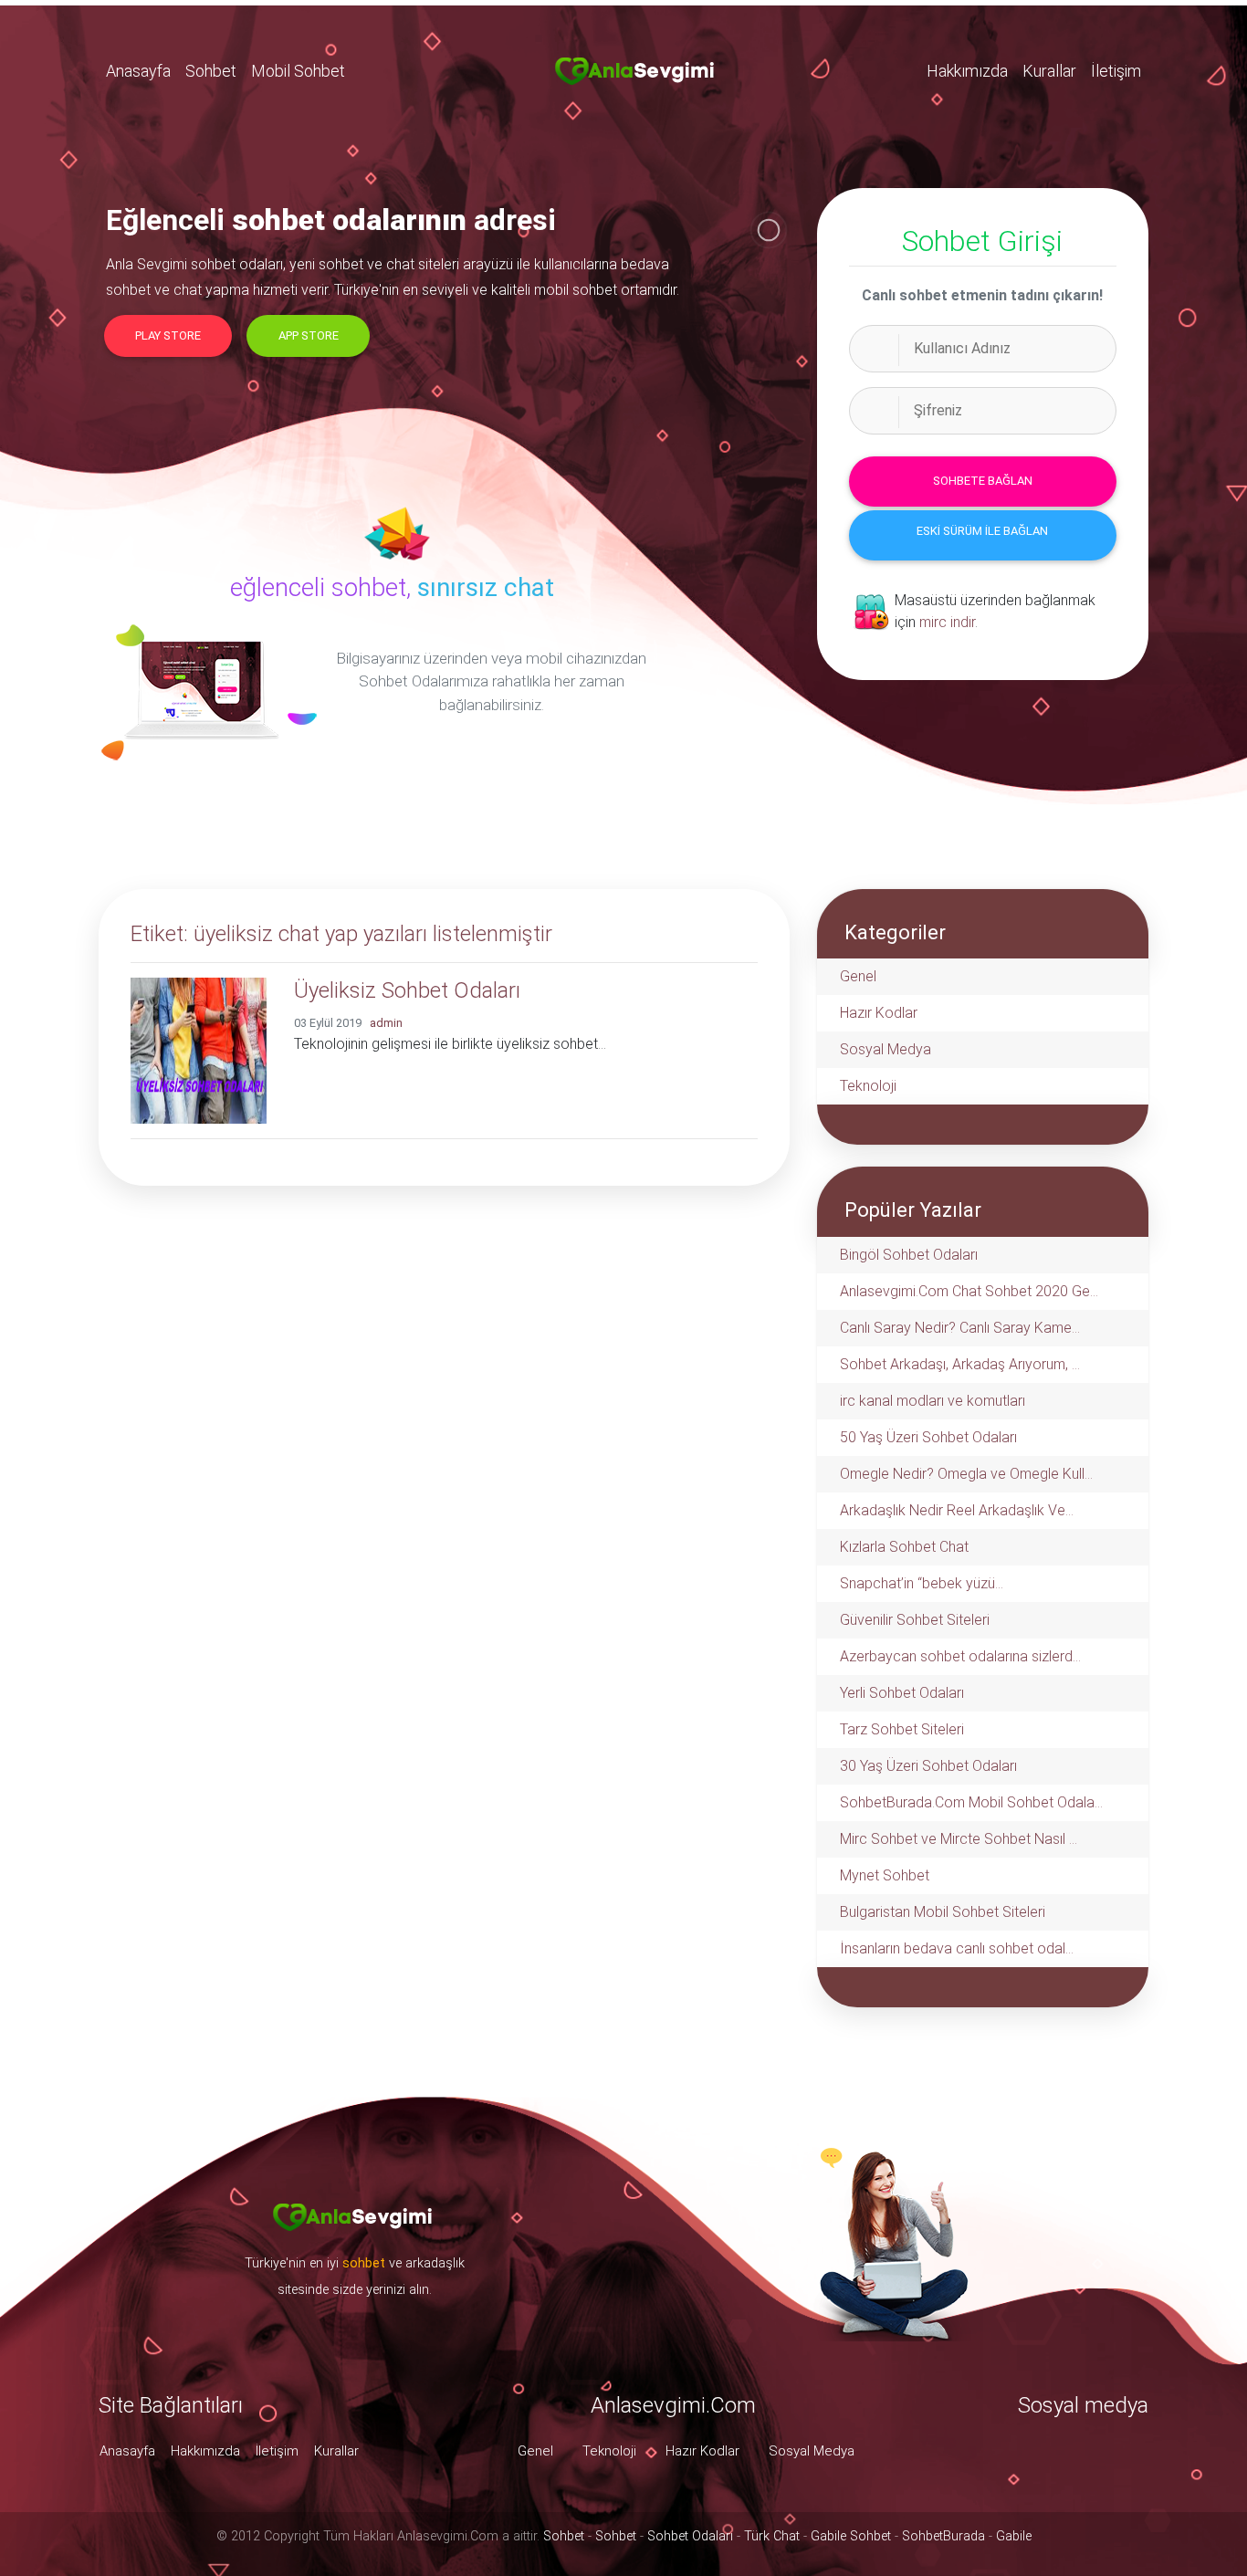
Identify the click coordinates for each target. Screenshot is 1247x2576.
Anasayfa (138, 71)
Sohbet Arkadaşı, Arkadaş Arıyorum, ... (960, 1364)
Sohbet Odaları (690, 2536)
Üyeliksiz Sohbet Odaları (407, 990)
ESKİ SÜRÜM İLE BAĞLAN (982, 531)
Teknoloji (868, 1086)
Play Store (168, 335)
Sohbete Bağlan (983, 481)
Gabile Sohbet (851, 2536)
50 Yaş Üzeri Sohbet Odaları (928, 1437)
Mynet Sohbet (885, 1875)
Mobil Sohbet (298, 71)
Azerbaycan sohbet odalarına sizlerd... (960, 1656)
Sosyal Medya (885, 1049)
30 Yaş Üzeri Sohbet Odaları (928, 1766)
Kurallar (1049, 71)
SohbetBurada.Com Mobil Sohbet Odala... (971, 1802)
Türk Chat (772, 2536)
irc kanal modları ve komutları (933, 1401)
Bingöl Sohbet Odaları (909, 1255)
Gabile (1014, 2536)
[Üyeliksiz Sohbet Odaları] (199, 1049)
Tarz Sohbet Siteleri (902, 1729)
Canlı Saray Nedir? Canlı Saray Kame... (960, 1328)
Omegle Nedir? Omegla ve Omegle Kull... (966, 1474)
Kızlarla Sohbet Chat (904, 1547)
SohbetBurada (943, 2536)
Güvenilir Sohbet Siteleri (915, 1620)
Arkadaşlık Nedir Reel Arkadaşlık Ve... (957, 1510)
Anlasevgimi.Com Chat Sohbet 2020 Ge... (969, 1291)
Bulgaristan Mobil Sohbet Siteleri (943, 1912)
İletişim (1116, 71)
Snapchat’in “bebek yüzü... (922, 1583)
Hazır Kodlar (879, 1013)
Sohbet (211, 71)
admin (386, 1023)
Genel (858, 976)
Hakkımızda (967, 71)
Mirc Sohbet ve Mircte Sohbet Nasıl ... (959, 1839)
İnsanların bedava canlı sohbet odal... (957, 1948)
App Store (309, 335)
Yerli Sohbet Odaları (902, 1693)
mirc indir (947, 622)
